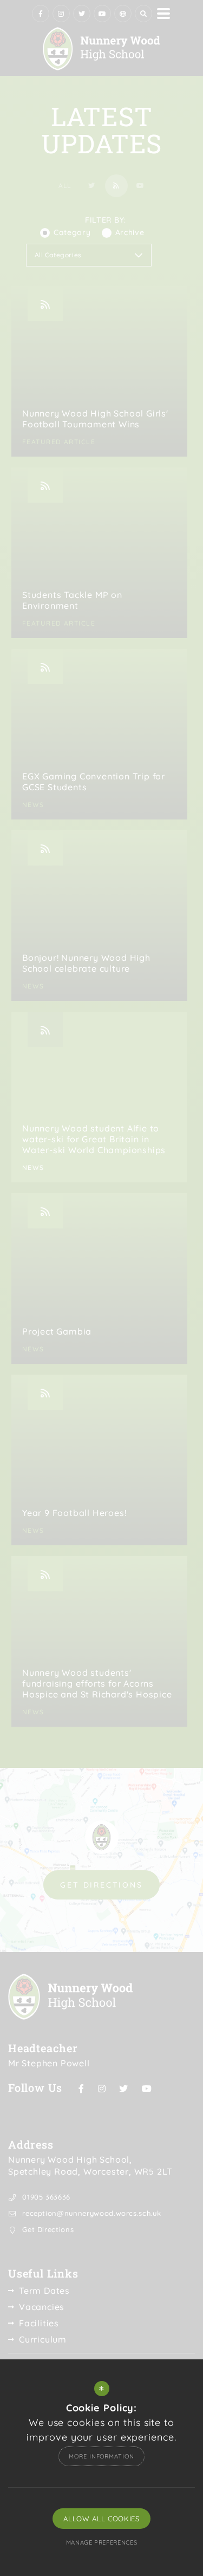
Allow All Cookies (101, 2519)
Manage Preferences (102, 2542)
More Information (101, 2456)
